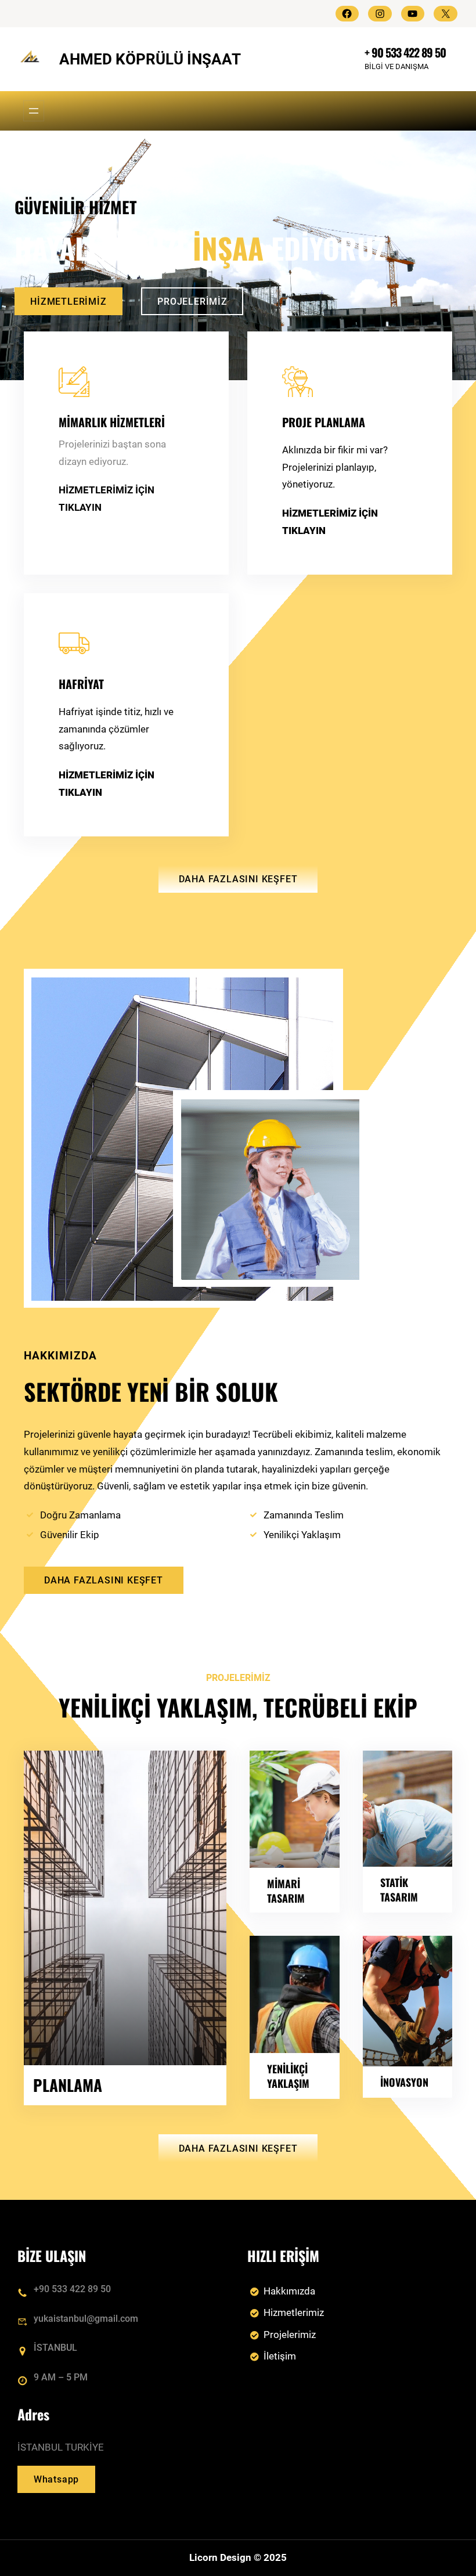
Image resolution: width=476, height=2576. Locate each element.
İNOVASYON (404, 2082)
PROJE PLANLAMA (324, 422)
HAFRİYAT (81, 684)
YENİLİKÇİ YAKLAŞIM (288, 2076)
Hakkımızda (289, 2291)
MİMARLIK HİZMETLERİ (112, 422)
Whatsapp (56, 2479)
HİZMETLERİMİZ (68, 302)
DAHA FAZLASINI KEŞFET (238, 879)
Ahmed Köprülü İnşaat (150, 59)
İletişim (280, 2356)
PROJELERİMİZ (192, 302)
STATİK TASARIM (399, 1889)
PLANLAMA (68, 2085)
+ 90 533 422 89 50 (405, 52)
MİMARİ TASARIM (286, 1890)
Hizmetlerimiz (294, 2312)
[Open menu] (34, 111)
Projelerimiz (290, 2335)
